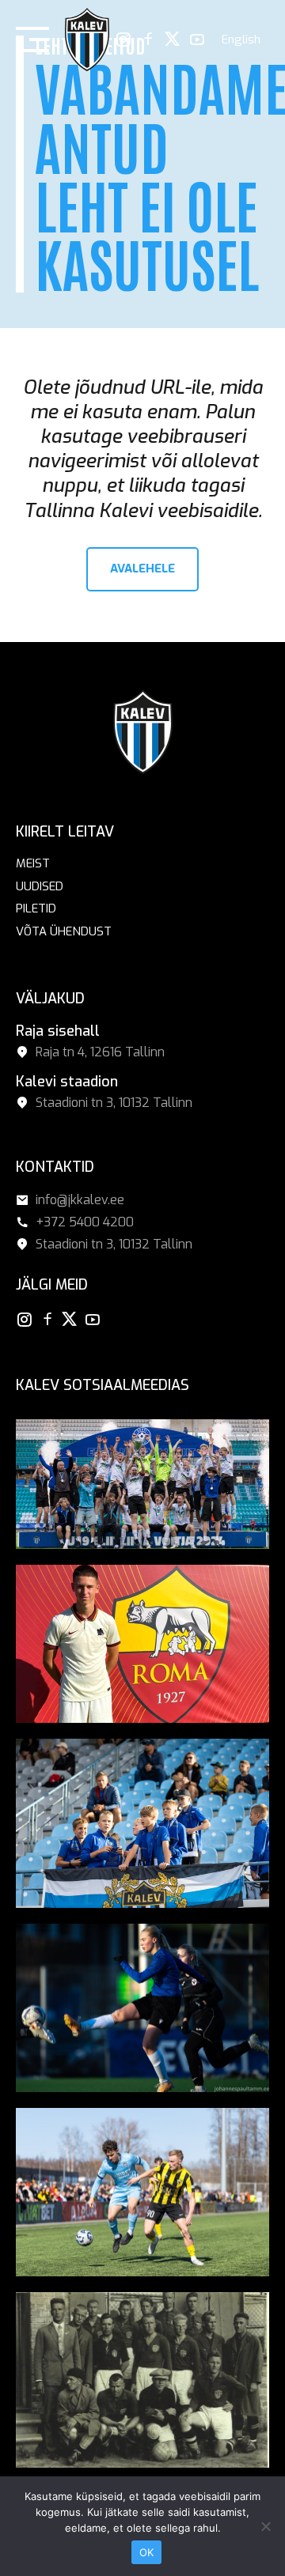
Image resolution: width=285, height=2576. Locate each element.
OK (147, 2552)
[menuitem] (241, 40)
